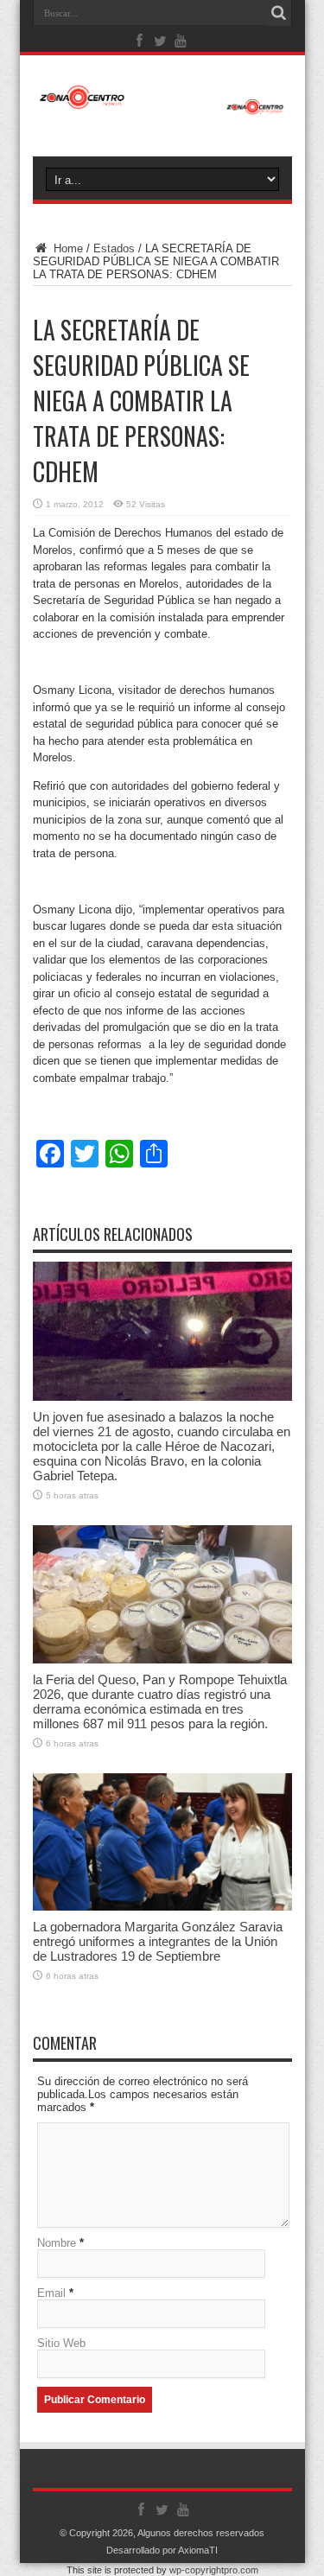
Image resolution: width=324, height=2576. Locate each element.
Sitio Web (61, 2343)
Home (67, 248)
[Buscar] (279, 13)
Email (51, 2293)
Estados (114, 248)
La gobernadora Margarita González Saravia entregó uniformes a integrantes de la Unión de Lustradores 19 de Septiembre (158, 1941)
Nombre (57, 2243)
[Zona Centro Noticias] (162, 106)
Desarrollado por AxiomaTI (162, 2550)
